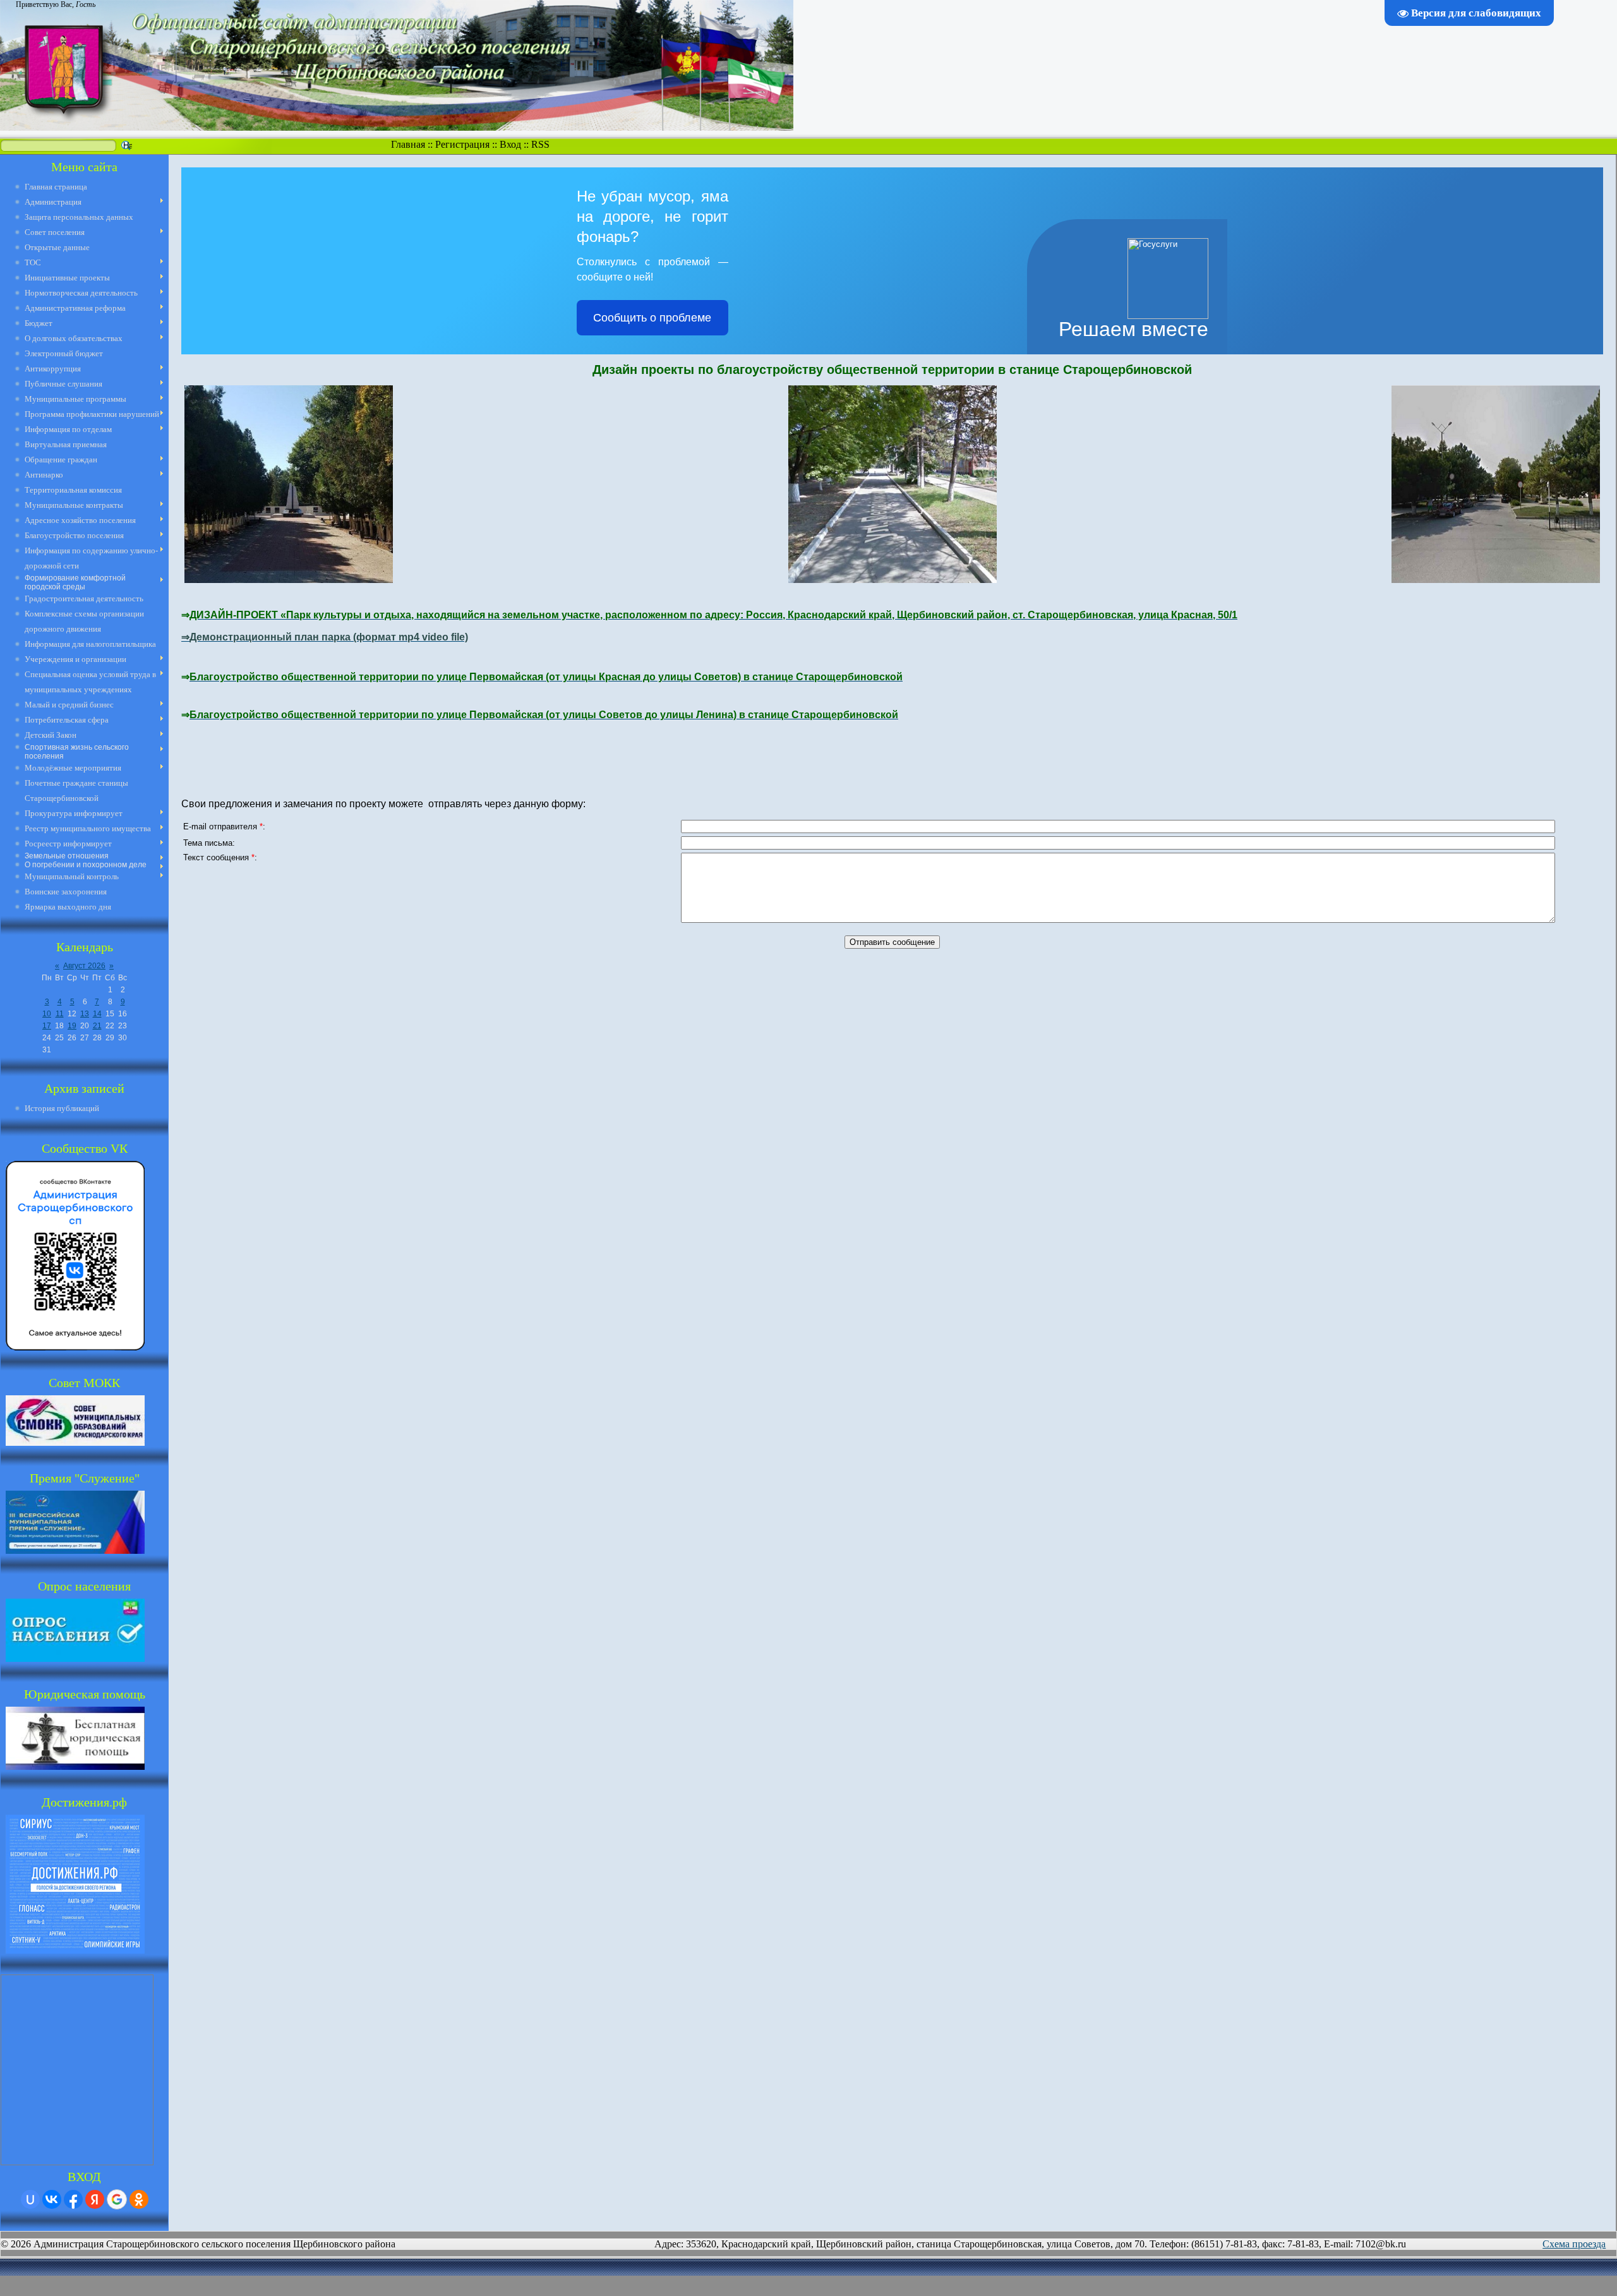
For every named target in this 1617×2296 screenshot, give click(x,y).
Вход (510, 144)
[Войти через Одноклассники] (139, 2199)
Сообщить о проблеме (652, 318)
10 (47, 1014)
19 (72, 1026)
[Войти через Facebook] (73, 2199)
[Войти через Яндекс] (95, 2199)
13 (85, 1014)
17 (47, 1026)
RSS (540, 144)
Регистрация (462, 144)
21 (97, 1026)
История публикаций (62, 1108)
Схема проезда (1574, 2244)
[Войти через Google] (117, 2199)
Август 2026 (84, 966)
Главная (408, 144)
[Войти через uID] (30, 2199)
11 (60, 1014)
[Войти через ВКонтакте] (52, 2199)
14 (97, 1014)
